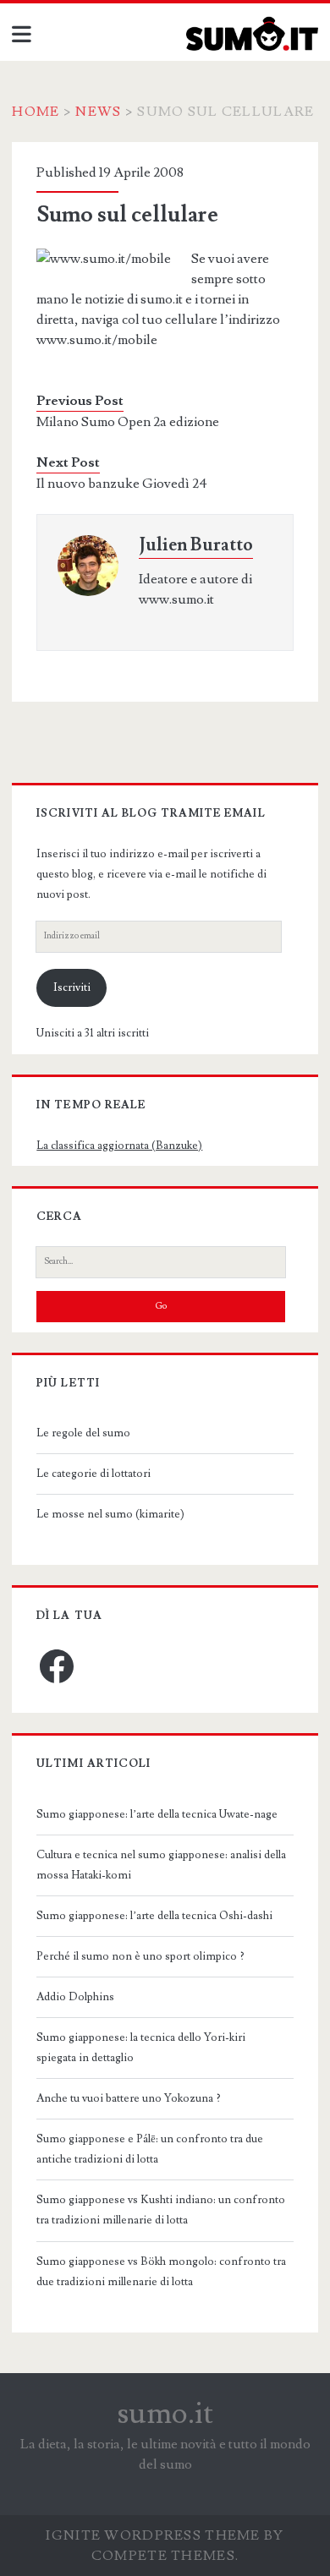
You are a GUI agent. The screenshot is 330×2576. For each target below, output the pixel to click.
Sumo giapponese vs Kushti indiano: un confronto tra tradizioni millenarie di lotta (161, 2210)
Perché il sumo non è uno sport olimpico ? (140, 1956)
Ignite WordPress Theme (153, 2535)
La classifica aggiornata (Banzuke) (119, 1146)
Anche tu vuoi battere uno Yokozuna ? (129, 2098)
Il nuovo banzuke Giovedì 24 (122, 484)
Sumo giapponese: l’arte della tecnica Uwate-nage (157, 1814)
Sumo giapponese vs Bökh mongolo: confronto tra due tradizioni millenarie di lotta (161, 2272)
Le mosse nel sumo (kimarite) (110, 1514)
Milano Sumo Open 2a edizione (128, 422)
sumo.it (165, 2414)
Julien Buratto (196, 545)
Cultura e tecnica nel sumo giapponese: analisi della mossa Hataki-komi (161, 1865)
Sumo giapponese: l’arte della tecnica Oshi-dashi (154, 1916)
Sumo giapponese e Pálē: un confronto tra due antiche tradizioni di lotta (150, 2149)
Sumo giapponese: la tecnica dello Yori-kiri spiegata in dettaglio (141, 2048)
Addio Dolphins (75, 1997)
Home (36, 112)
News (98, 112)
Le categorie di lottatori (93, 1474)
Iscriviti (72, 987)
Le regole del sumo (83, 1433)
